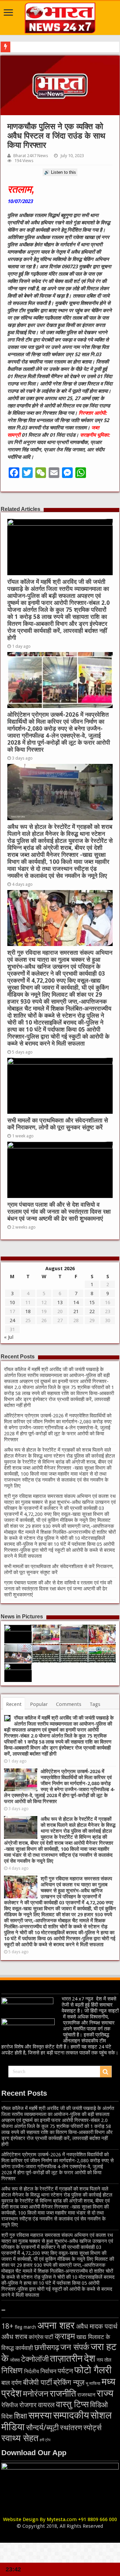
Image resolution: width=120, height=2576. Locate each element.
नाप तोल (104, 2360)
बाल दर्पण (11, 2383)
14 (76, 1302)
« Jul (9, 1337)
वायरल (46, 2405)
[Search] (106, 2072)
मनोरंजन (36, 2394)
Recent (14, 1704)
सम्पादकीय (71, 2415)
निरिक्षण (12, 2371)
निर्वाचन (48, 2371)
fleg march (25, 2327)
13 (60, 1302)
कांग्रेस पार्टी (41, 2337)
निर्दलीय (31, 2371)
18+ (7, 2326)
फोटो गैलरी (93, 2370)
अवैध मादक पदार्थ (97, 2326)
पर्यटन (65, 2371)
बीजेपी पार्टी (37, 2382)
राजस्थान (86, 2395)
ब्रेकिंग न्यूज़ (69, 2382)
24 (12, 1320)
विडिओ (99, 2405)
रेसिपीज (10, 2405)
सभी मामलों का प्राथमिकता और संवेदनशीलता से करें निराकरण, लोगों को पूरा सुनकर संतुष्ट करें (58, 1124)
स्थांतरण (71, 2428)
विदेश (7, 2416)
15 (92, 1302)
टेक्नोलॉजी (35, 2359)
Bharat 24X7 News (31, 156)
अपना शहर (56, 2325)
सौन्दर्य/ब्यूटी (42, 2428)
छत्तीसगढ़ (47, 2347)
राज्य (105, 2393)
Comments (69, 1704)
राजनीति (63, 2393)
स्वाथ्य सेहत (20, 2438)
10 (12, 1302)
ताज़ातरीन (66, 2358)
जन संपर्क (75, 2347)
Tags (95, 1704)
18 (28, 1311)
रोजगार (28, 2405)
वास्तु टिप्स (72, 2404)
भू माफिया (93, 2383)
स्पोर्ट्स (92, 2428)
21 (76, 1311)
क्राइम (65, 2336)
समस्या (40, 2415)
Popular (39, 1704)
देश (90, 2358)
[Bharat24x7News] (60, 17)
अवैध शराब (14, 2337)
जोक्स (15, 2360)
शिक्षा (20, 2416)
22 (92, 1311)
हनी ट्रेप (45, 2440)
